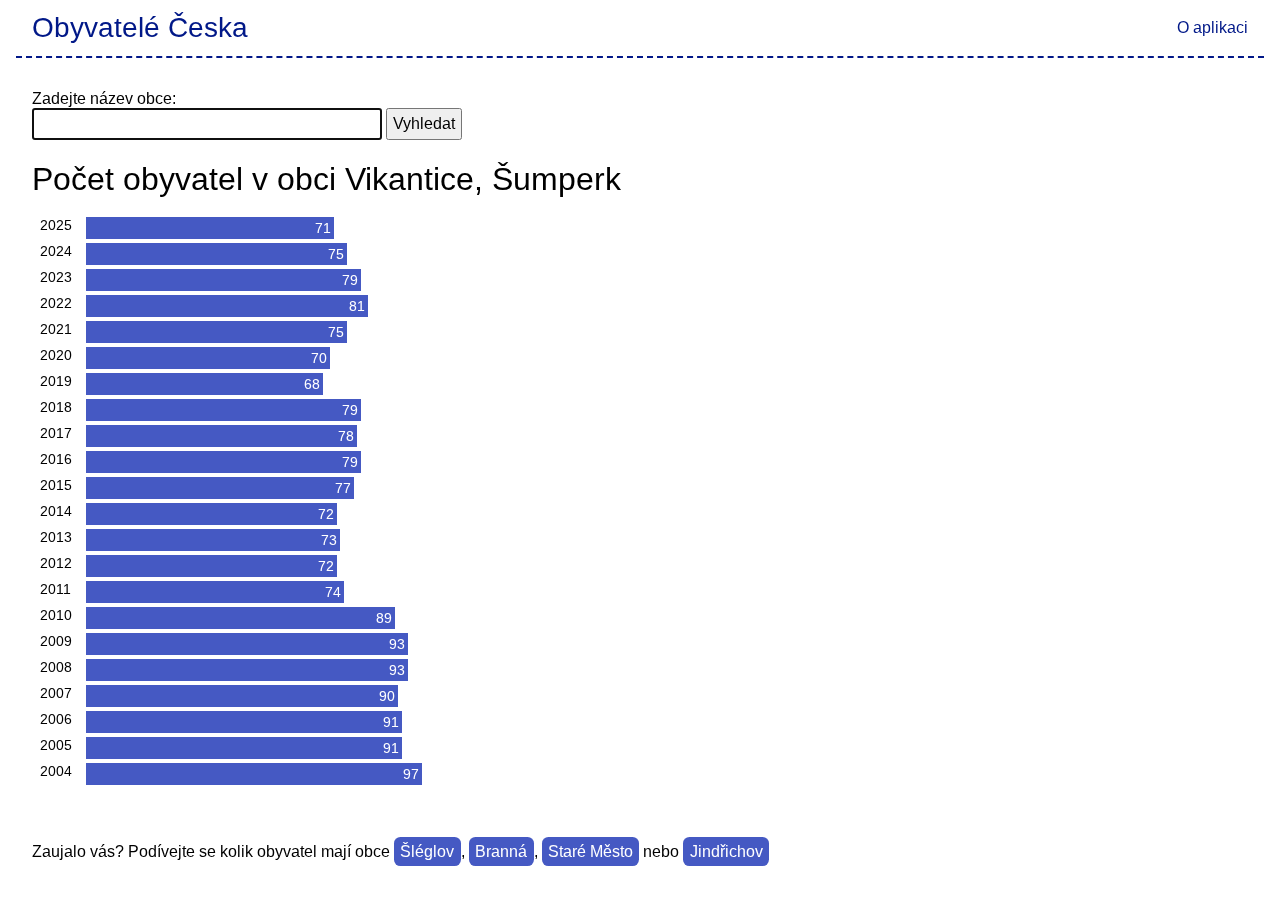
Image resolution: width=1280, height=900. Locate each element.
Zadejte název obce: (104, 98)
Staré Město (590, 851)
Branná (501, 851)
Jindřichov (726, 851)
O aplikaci (1212, 27)
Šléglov (427, 851)
